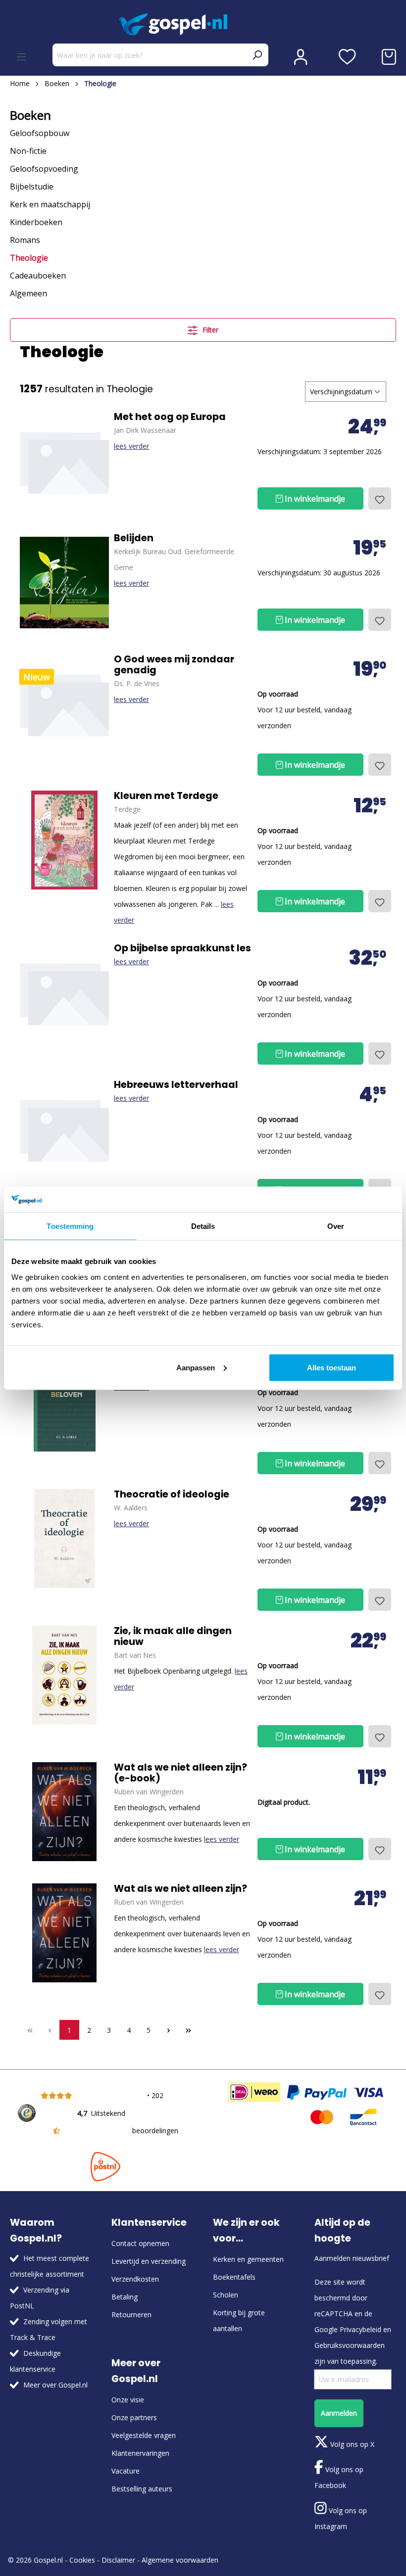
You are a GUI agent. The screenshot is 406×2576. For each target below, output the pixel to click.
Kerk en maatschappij (50, 204)
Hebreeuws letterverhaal (176, 1085)
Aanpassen (196, 1367)
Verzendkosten (135, 2279)
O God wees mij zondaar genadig (174, 665)
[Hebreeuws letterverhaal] (64, 1129)
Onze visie (128, 2400)
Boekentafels (234, 2277)
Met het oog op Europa (170, 417)
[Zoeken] (257, 55)
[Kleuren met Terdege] (64, 840)
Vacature (126, 2471)
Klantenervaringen (140, 2453)
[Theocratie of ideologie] (64, 1539)
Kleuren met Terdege (166, 796)
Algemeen (28, 293)
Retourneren (131, 2315)
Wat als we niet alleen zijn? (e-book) (180, 1773)
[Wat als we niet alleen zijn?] (64, 1812)
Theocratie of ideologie (172, 1495)
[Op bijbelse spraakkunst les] (64, 992)
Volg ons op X (351, 2444)
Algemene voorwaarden (180, 2560)
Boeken (30, 115)
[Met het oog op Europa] (64, 461)
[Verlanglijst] (347, 57)
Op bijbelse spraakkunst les (182, 948)
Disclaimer (118, 2560)
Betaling (125, 2297)
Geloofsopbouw (40, 133)
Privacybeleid (360, 2329)
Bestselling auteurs (142, 2489)
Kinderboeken (36, 222)
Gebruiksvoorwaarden (350, 2345)
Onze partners (134, 2417)
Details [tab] (203, 1226)
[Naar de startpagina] (203, 24)
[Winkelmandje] (389, 57)
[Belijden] (64, 582)
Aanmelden (339, 2413)
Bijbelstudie (32, 187)
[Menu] (21, 57)
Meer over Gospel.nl (55, 2385)
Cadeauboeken (38, 276)
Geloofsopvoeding (44, 169)
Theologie (29, 258)
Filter (209, 330)
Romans (25, 240)
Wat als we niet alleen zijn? (180, 1889)
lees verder (131, 446)
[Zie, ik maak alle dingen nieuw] (64, 1675)
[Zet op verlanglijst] (380, 498)
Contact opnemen (140, 2243)
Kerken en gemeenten (248, 2259)
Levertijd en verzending (149, 2261)
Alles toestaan (331, 1367)
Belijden (134, 538)
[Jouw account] (301, 57)
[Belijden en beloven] (64, 1402)
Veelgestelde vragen (144, 2435)
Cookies (82, 2560)
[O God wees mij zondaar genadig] (64, 703)
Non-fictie (28, 151)
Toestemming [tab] (70, 1226)
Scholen (226, 2295)
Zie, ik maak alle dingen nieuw (173, 1637)
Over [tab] (336, 1226)
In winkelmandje (314, 499)
